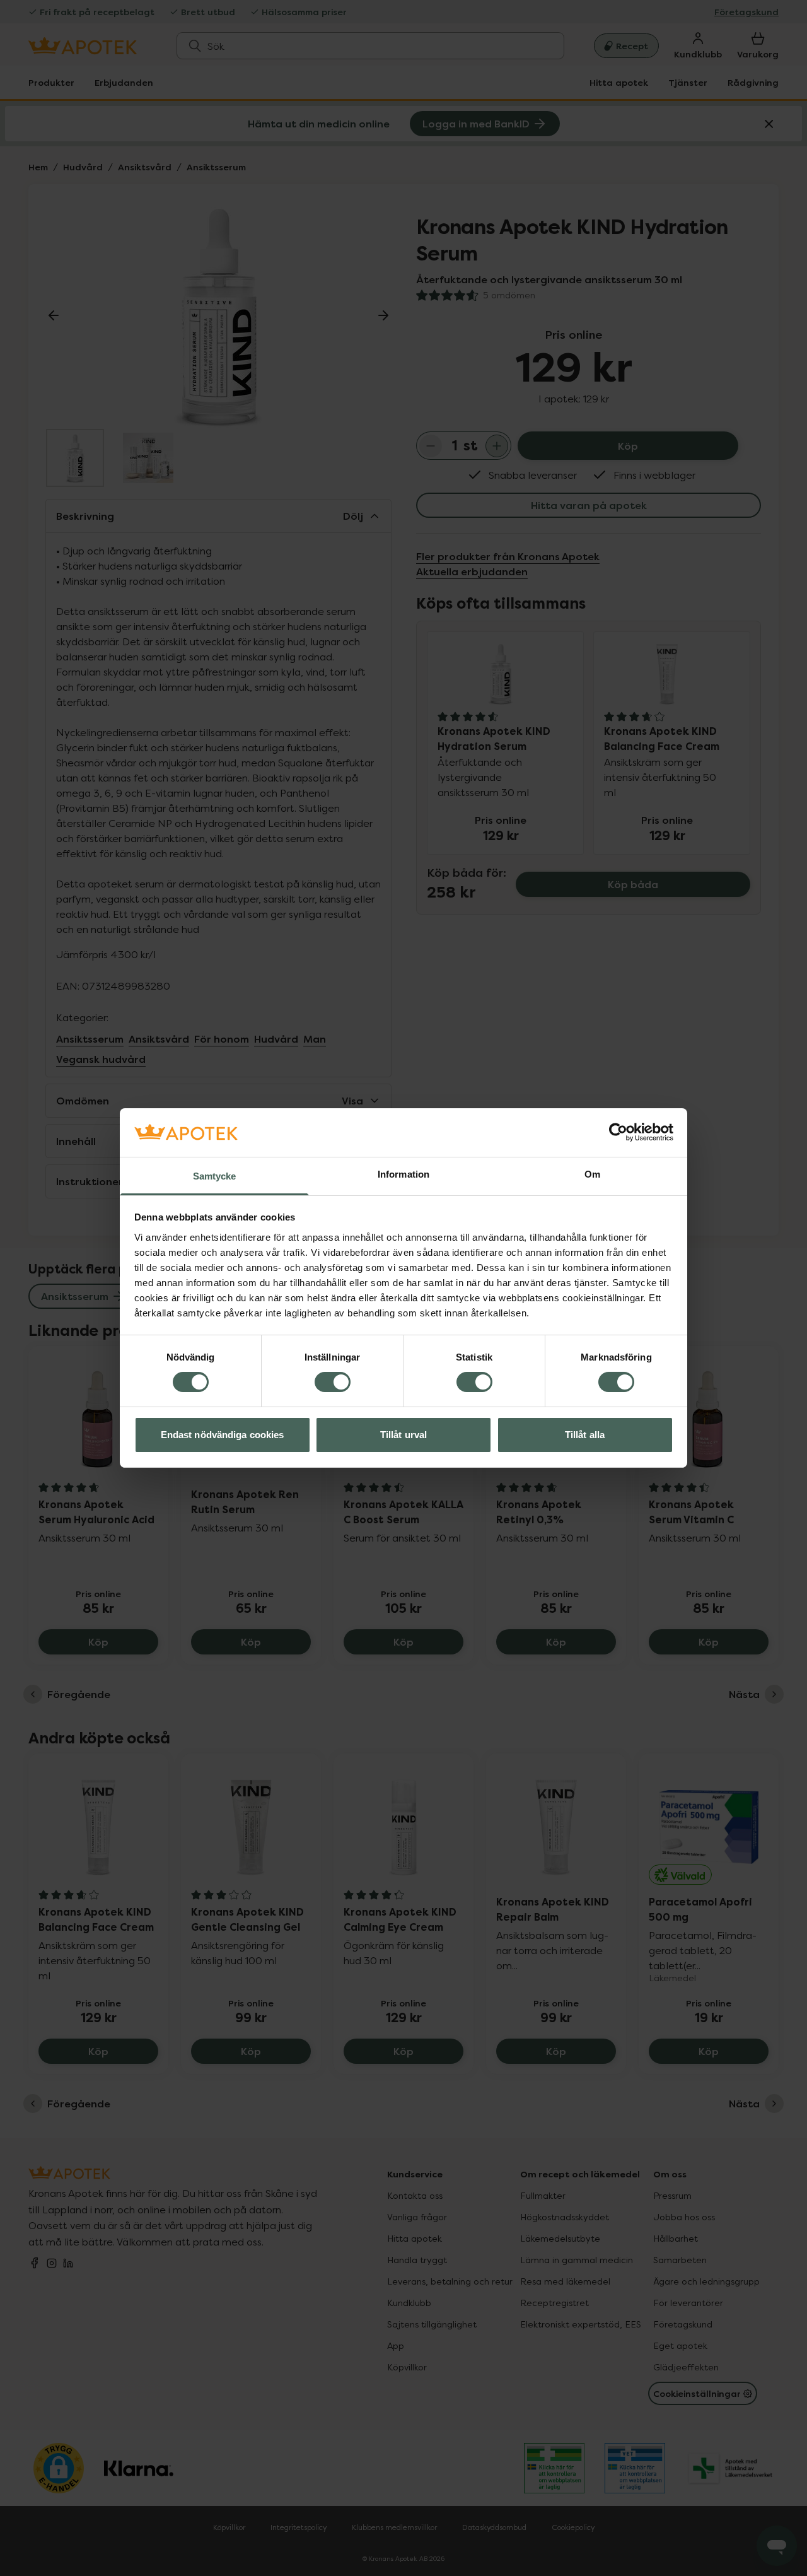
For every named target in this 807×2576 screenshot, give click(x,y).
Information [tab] (403, 1174)
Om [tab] (592, 1174)
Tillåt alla (585, 1435)
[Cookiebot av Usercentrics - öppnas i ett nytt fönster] (618, 1132)
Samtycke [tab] (215, 1176)
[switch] (333, 1382)
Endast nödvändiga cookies (223, 1435)
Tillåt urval (403, 1435)
